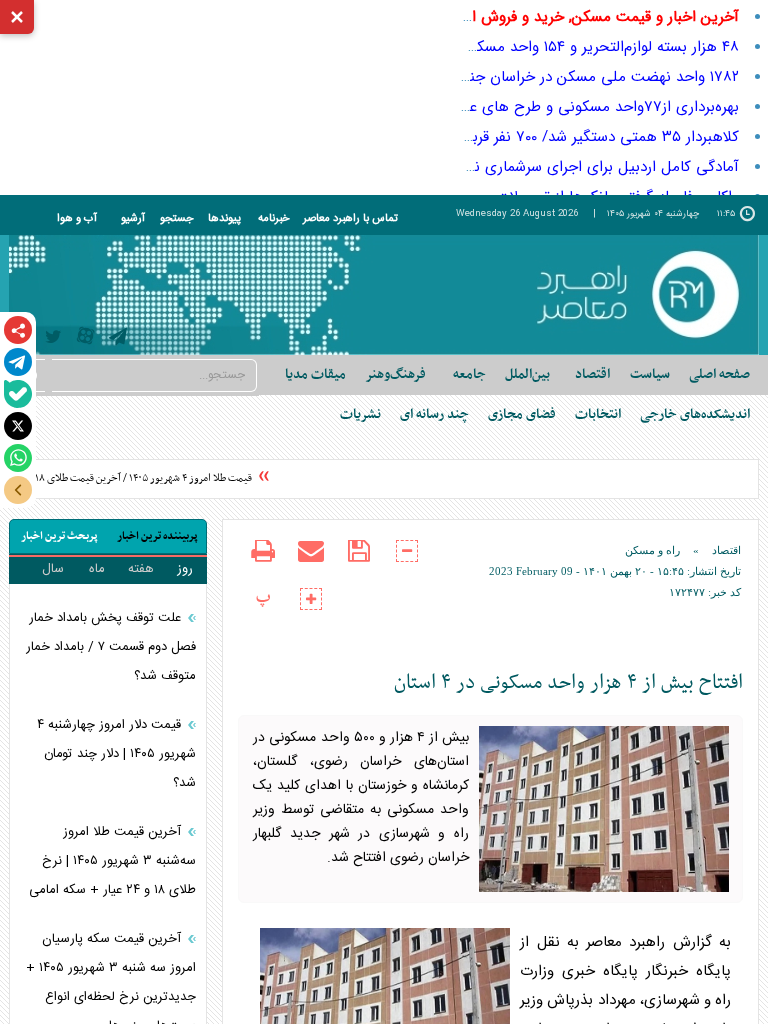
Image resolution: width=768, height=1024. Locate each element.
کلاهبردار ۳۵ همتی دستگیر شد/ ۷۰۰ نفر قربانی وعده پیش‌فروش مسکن (520, 137)
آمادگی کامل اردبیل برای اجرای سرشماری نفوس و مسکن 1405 (546, 167)
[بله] (18, 394)
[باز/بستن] (18, 490)
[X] (18, 426)
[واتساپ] (18, 458)
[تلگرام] (18, 362)
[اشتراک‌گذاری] (18, 330)
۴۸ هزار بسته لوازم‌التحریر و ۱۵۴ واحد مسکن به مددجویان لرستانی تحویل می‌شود (487, 47)
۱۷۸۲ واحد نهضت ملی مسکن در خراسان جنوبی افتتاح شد (559, 77)
